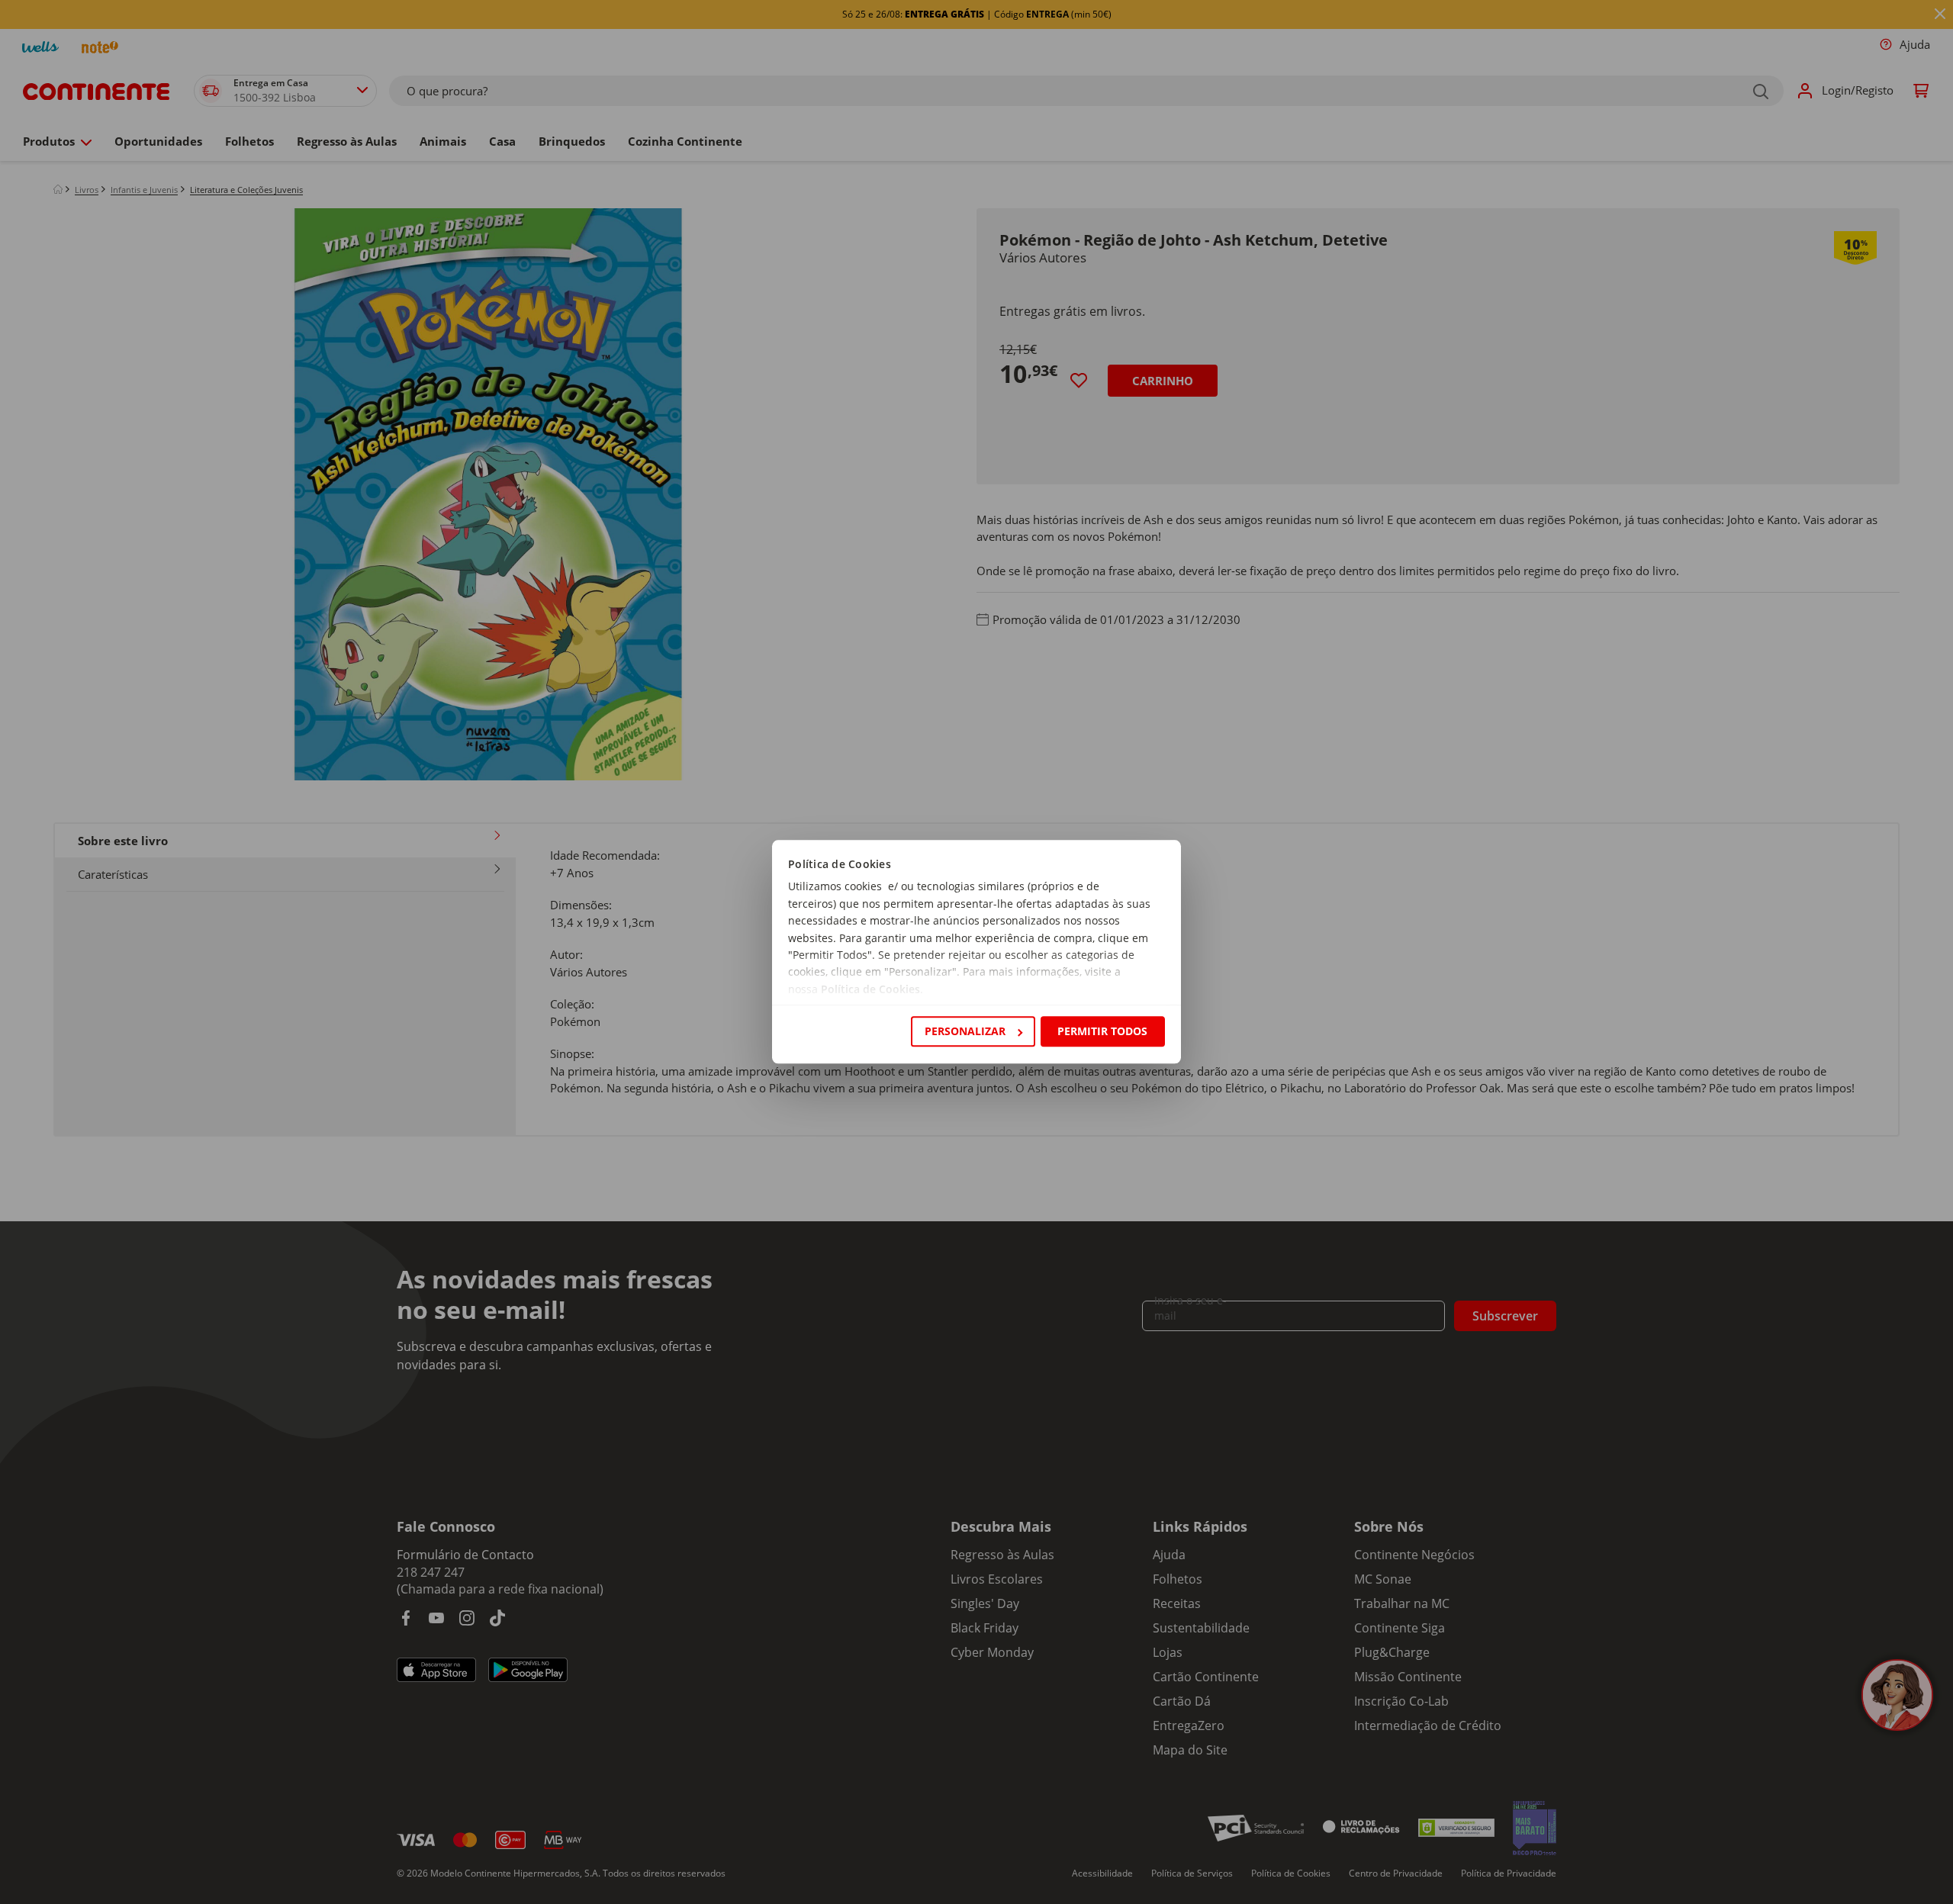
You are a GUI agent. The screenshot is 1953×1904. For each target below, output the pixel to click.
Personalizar (965, 1031)
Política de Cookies (870, 989)
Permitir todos (1102, 1031)
